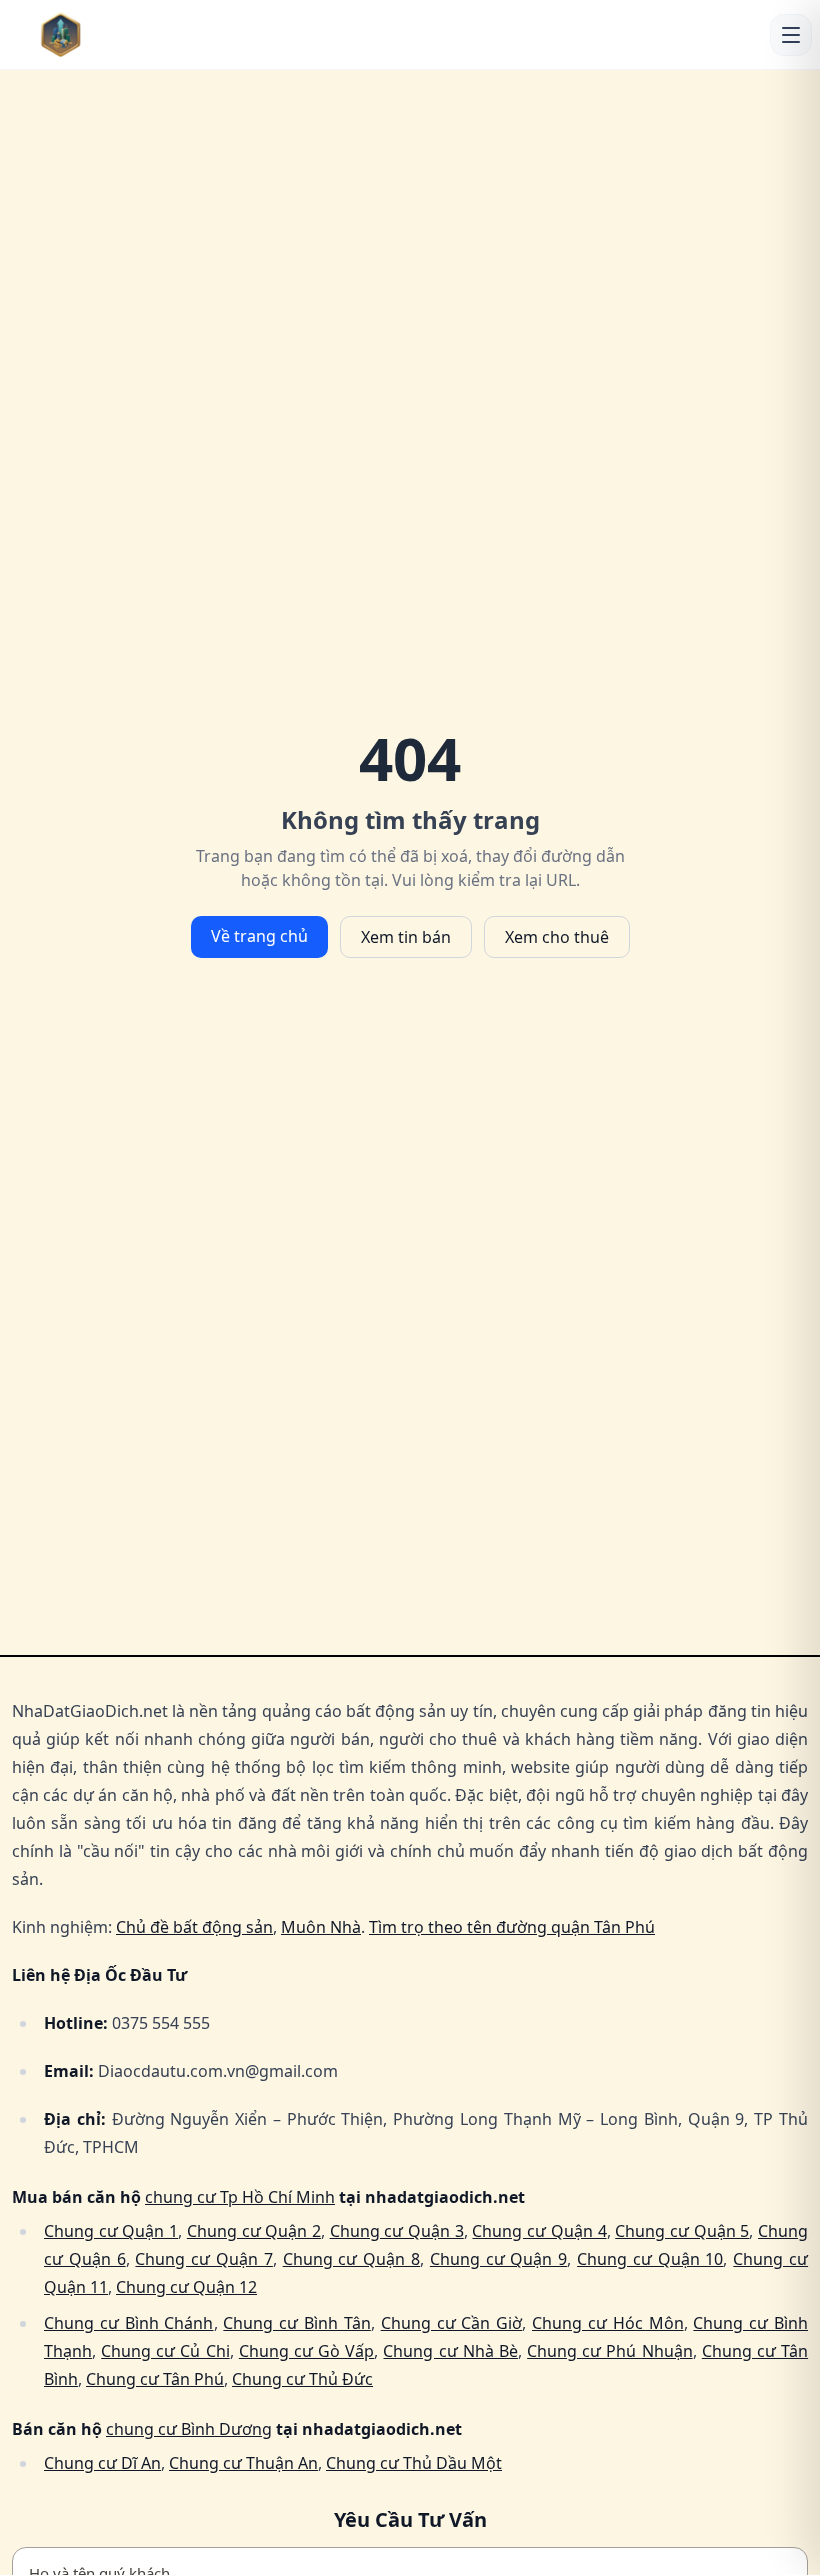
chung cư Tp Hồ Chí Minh (240, 2197)
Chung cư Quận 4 (539, 2231)
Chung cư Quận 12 (186, 2287)
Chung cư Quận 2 (254, 2231)
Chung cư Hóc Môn (608, 2323)
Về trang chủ (259, 936)
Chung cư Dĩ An (102, 2463)
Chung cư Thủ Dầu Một (414, 2463)
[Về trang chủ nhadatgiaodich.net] (101, 34)
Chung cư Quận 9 (498, 2259)
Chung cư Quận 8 (351, 2259)
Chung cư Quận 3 (397, 2231)
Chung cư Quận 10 (650, 2259)
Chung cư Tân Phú (155, 2379)
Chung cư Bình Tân (297, 2323)
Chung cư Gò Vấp (306, 2351)
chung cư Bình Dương (189, 2429)
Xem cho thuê (557, 937)
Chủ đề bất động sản (194, 1927)
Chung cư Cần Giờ (452, 2323)
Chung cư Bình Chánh (129, 2323)
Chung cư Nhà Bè (450, 2351)
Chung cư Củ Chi (165, 2351)
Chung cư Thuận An (243, 2463)
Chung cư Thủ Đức (302, 2379)
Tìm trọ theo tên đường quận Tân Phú (512, 1927)
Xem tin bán (406, 937)
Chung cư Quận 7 (203, 2259)
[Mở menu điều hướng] (791, 35)
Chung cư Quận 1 (111, 2231)
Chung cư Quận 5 (682, 2231)
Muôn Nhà (321, 1927)
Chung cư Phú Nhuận (609, 2351)
